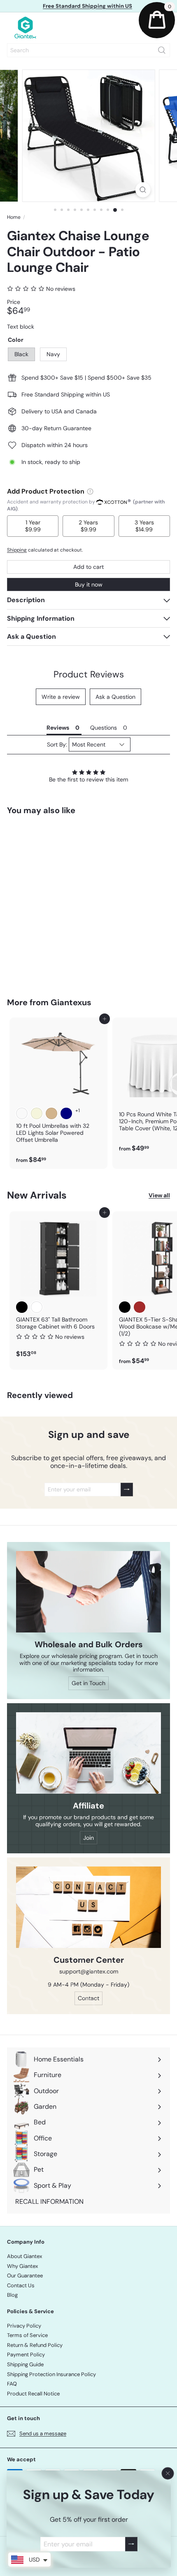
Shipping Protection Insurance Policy (51, 2374)
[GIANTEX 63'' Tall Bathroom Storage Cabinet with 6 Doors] (58, 1287)
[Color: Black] (22, 921)
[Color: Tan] (51, 1113)
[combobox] (88, 50)
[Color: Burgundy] (22, 1113)
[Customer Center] (88, 1907)
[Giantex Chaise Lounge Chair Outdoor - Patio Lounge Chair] (58, 901)
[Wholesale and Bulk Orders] (88, 1592)
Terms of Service (27, 2335)
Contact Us (21, 2285)
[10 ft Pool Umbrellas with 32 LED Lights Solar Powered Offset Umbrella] (58, 1093)
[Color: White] (37, 1307)
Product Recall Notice (33, 2394)
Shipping (17, 550)
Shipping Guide (25, 2364)
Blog (12, 2295)
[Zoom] (143, 190)
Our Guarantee (25, 2276)
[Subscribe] (131, 2544)
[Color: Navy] (37, 921)
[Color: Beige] (37, 1113)
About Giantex (24, 2256)
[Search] (162, 50)
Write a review (61, 697)
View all (159, 1195)
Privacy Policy (24, 2326)
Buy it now (89, 584)
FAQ (12, 2384)
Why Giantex (22, 2266)
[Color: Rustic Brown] (140, 1307)
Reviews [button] (58, 728)
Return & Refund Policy (35, 2345)
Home (14, 217)
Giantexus (71, 1002)
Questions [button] (104, 728)
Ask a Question (115, 697)
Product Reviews (89, 674)
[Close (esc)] (168, 2474)
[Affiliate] (88, 1753)
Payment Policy (26, 2355)
